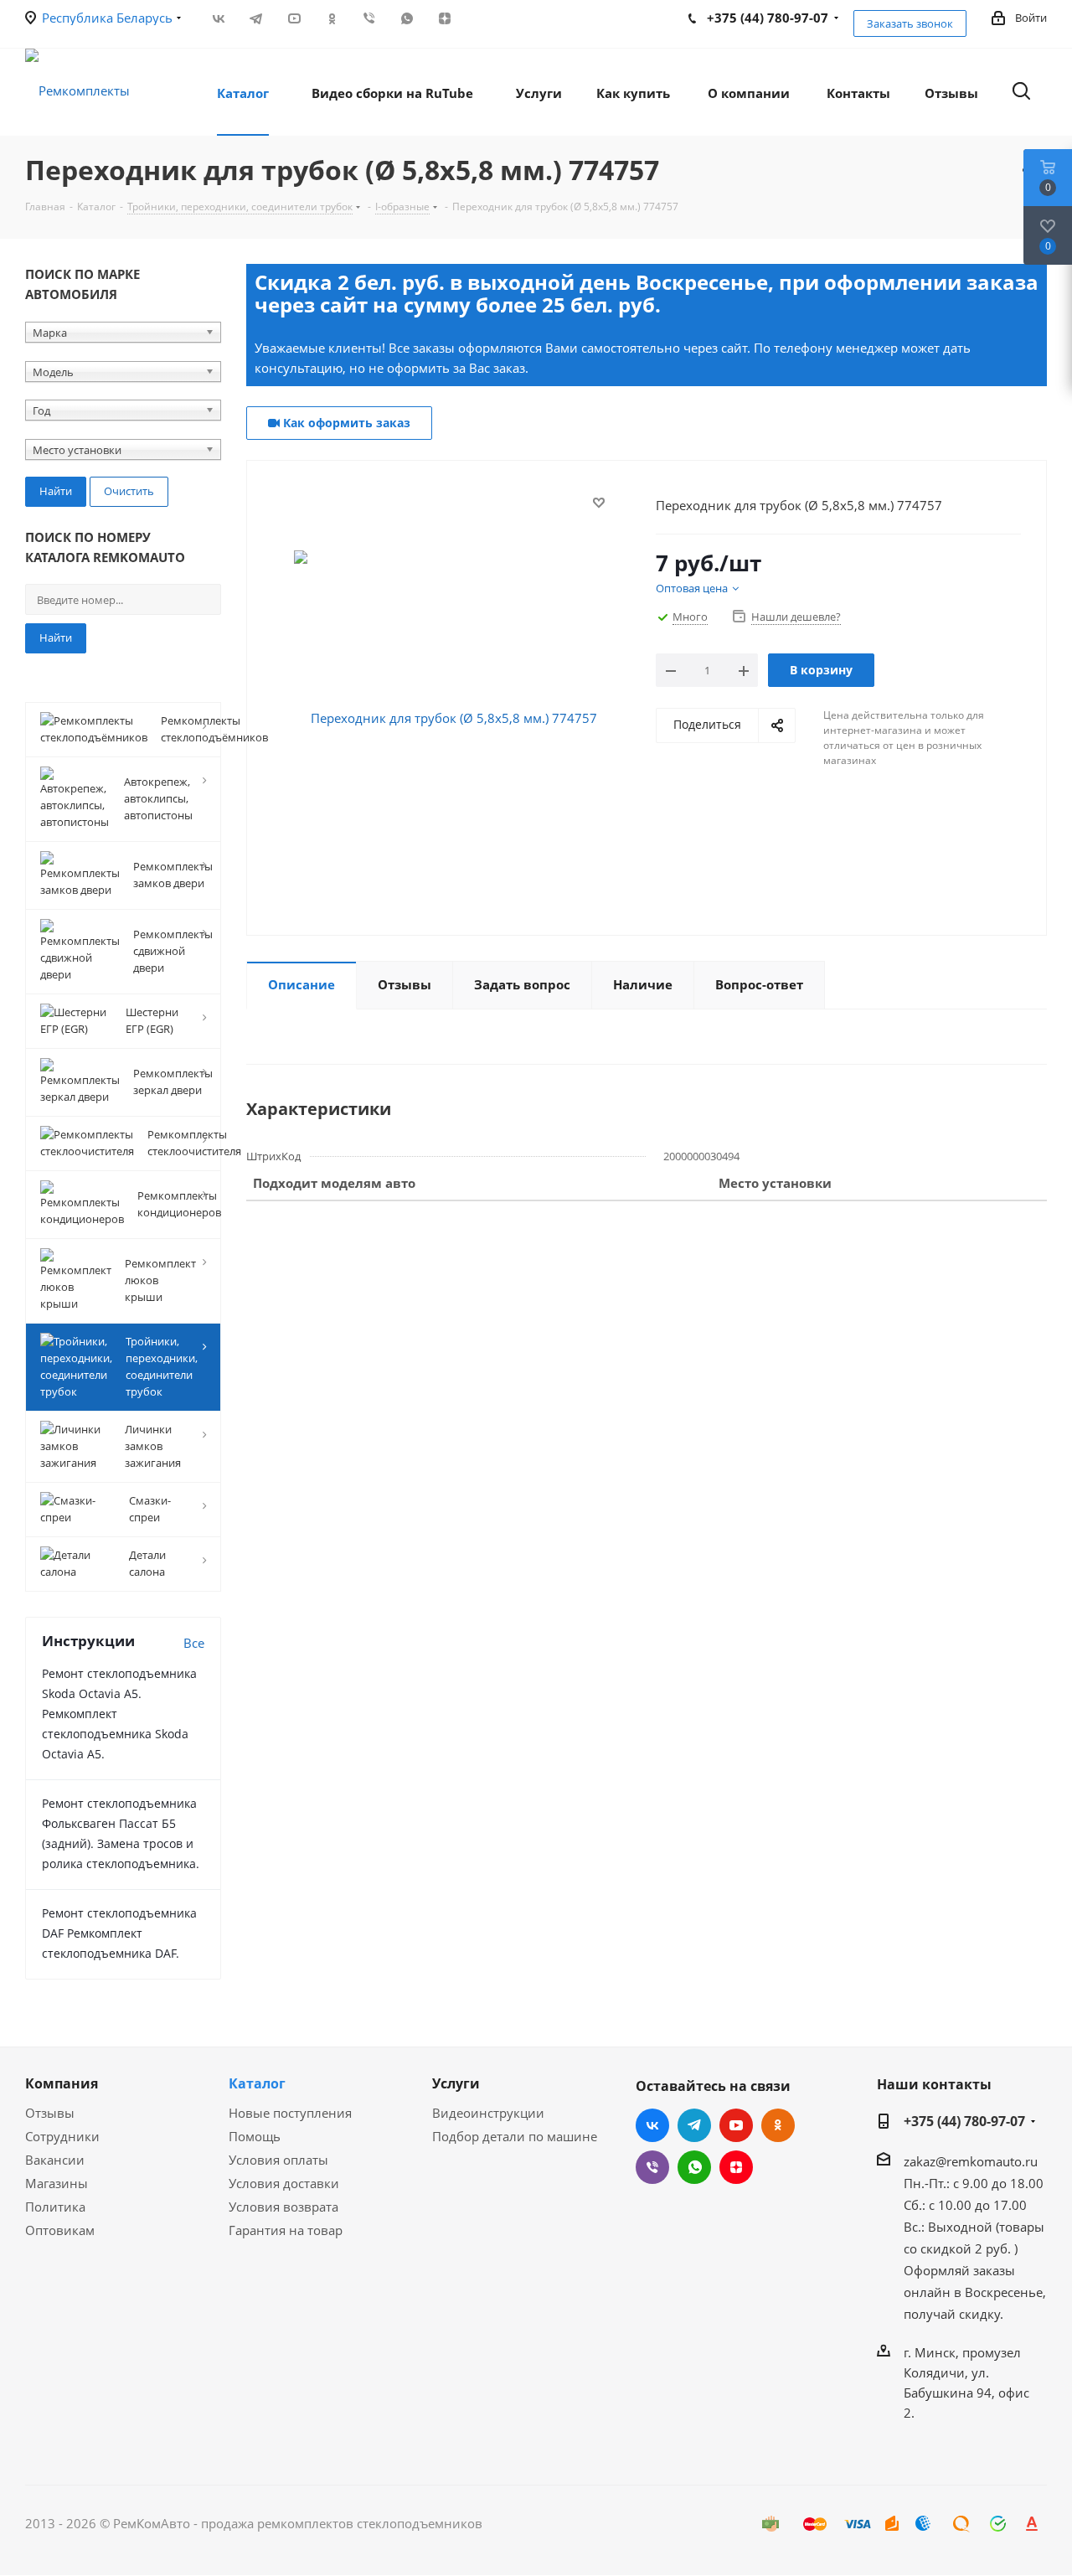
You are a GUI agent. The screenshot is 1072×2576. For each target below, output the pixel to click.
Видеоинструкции (488, 2113)
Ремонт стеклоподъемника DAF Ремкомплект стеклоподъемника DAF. (119, 1933)
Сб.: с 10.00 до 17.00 (965, 2205)
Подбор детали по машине (515, 2136)
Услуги (456, 2083)
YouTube (294, 18)
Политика (55, 2207)
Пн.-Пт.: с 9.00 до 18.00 (974, 2183)
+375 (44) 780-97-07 (964, 2121)
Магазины (57, 2183)
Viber (369, 18)
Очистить (129, 491)
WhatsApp (407, 18)
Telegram (256, 18)
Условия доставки (284, 2183)
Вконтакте (218, 18)
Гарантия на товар (286, 2230)
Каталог (257, 2083)
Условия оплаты (278, 2160)
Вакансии (55, 2160)
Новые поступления (290, 2113)
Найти (56, 638)
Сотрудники (62, 2136)
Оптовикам (60, 2230)
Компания (62, 2083)
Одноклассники (331, 18)
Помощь (255, 2136)
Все (194, 1643)
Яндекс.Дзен (444, 18)
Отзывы (50, 2113)
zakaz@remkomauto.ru (971, 2161)
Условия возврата (283, 2207)
